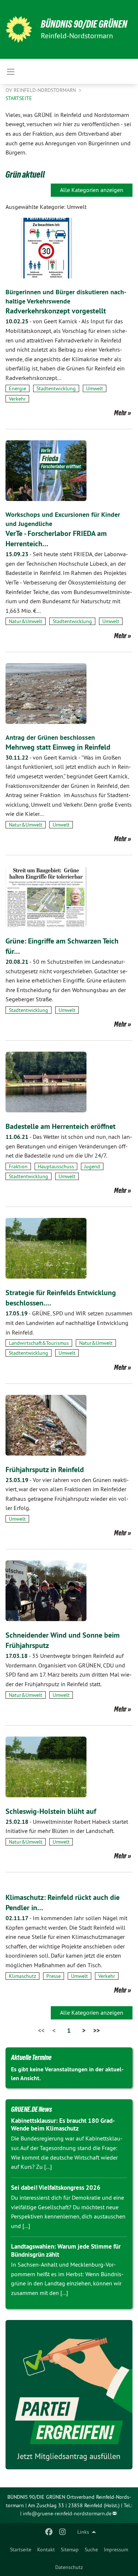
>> (96, 2030)
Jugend (92, 1166)
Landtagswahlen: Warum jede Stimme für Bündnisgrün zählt (66, 2250)
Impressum (116, 2550)
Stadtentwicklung (56, 388)
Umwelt (95, 388)
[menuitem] (21, 2550)
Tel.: (128, 2505)
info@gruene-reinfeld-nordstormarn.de (67, 2513)
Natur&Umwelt (26, 621)
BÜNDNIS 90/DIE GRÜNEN (84, 24)
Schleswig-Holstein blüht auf (51, 1811)
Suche (91, 2550)
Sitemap (70, 2550)
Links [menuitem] (83, 2532)
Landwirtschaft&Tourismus (39, 1343)
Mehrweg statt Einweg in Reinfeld (58, 747)
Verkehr (17, 399)
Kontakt (46, 2550)
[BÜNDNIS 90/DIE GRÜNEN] (19, 29)
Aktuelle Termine (31, 2057)
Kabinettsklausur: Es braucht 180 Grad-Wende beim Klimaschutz (63, 2124)
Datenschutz (69, 2567)
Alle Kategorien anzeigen (92, 190)
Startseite (21, 2550)
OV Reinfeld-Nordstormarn (41, 90)
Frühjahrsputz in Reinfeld (45, 1470)
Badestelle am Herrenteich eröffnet (61, 1126)
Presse (54, 1976)
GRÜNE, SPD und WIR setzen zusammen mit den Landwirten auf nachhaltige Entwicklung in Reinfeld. (69, 1323)
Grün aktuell (25, 174)
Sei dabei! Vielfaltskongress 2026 (56, 2188)
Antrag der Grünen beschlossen (50, 737)
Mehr (120, 413)
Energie (17, 388)
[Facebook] (49, 2532)
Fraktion (18, 1166)
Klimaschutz (22, 1976)
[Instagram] (62, 2532)
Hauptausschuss (56, 1166)
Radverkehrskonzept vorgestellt (56, 311)
